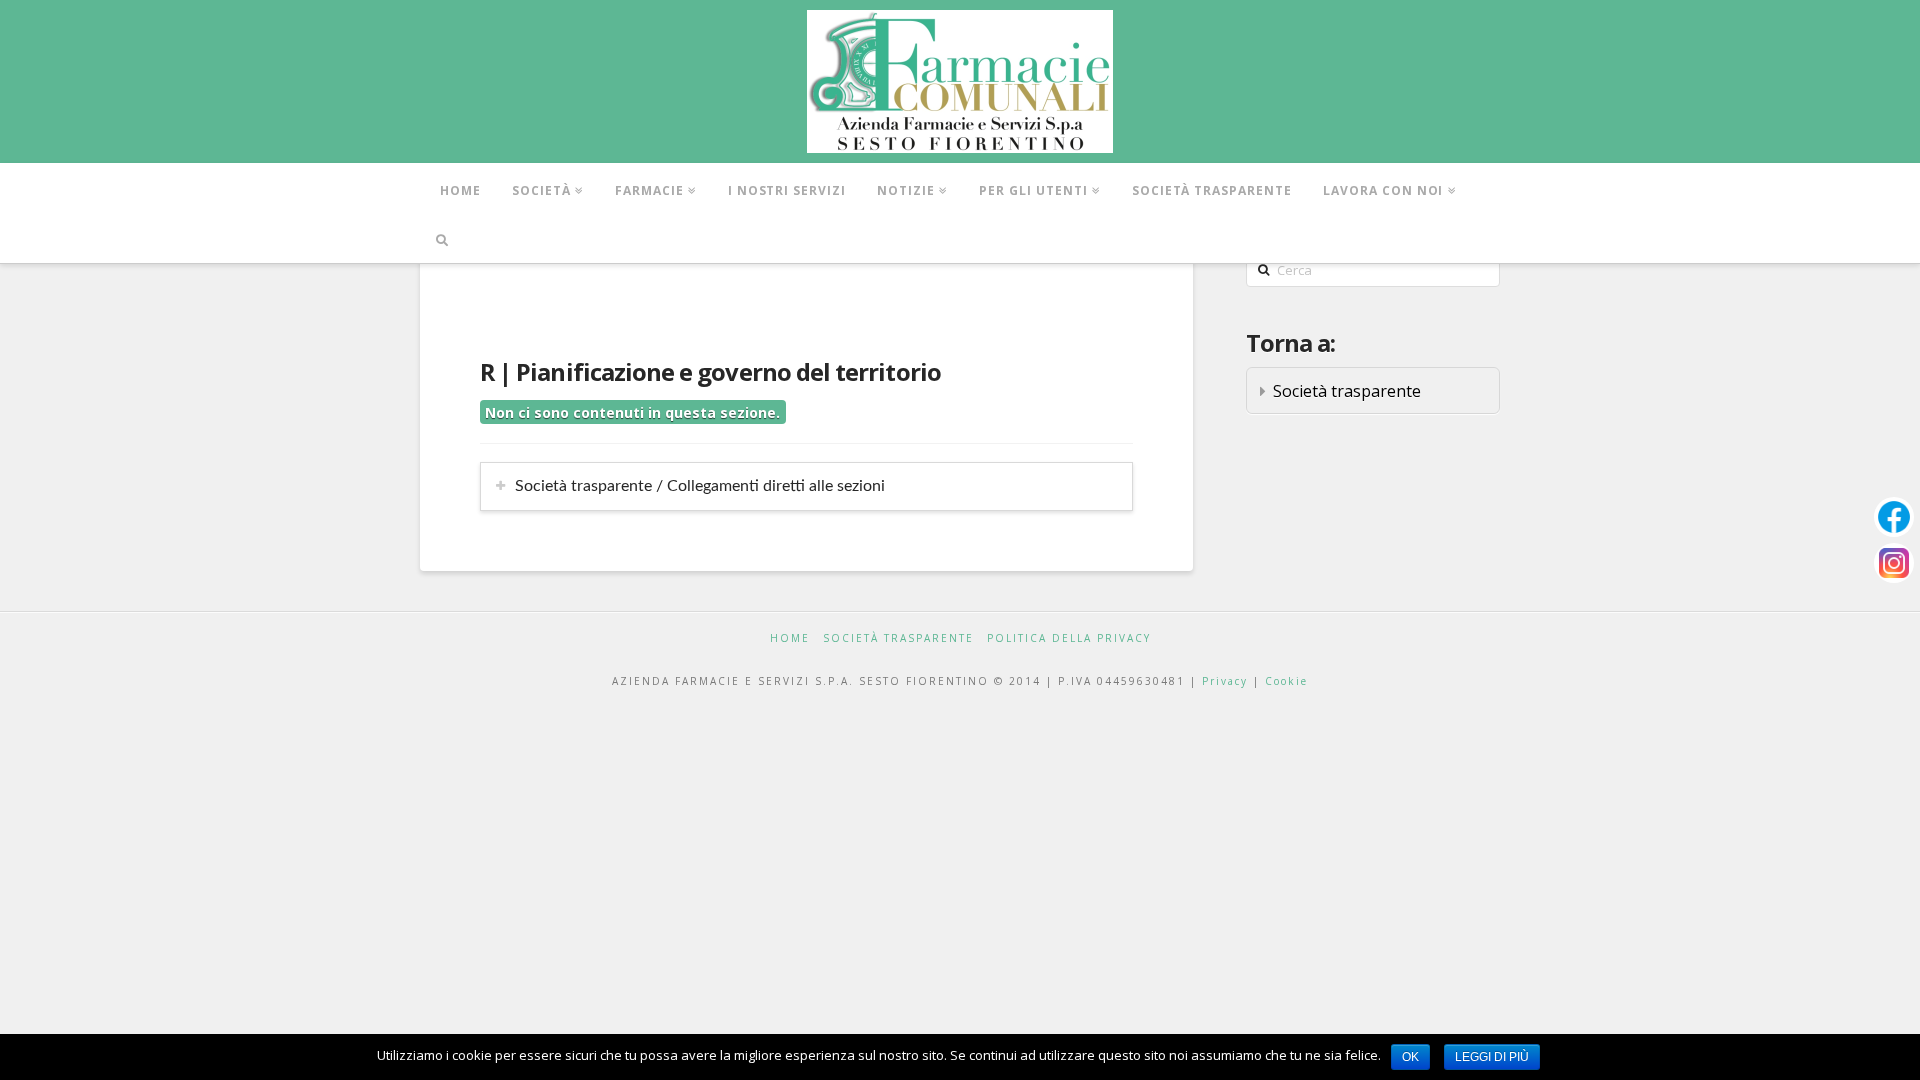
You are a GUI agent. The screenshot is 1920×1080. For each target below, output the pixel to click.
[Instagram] (1894, 563)
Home (790, 638)
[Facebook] (1894, 517)
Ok (1410, 1057)
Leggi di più (1492, 1057)
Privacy (1225, 681)
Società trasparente (1347, 391)
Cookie (1286, 681)
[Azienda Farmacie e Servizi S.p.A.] (960, 81)
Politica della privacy (1069, 638)
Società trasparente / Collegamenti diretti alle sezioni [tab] (700, 486)
